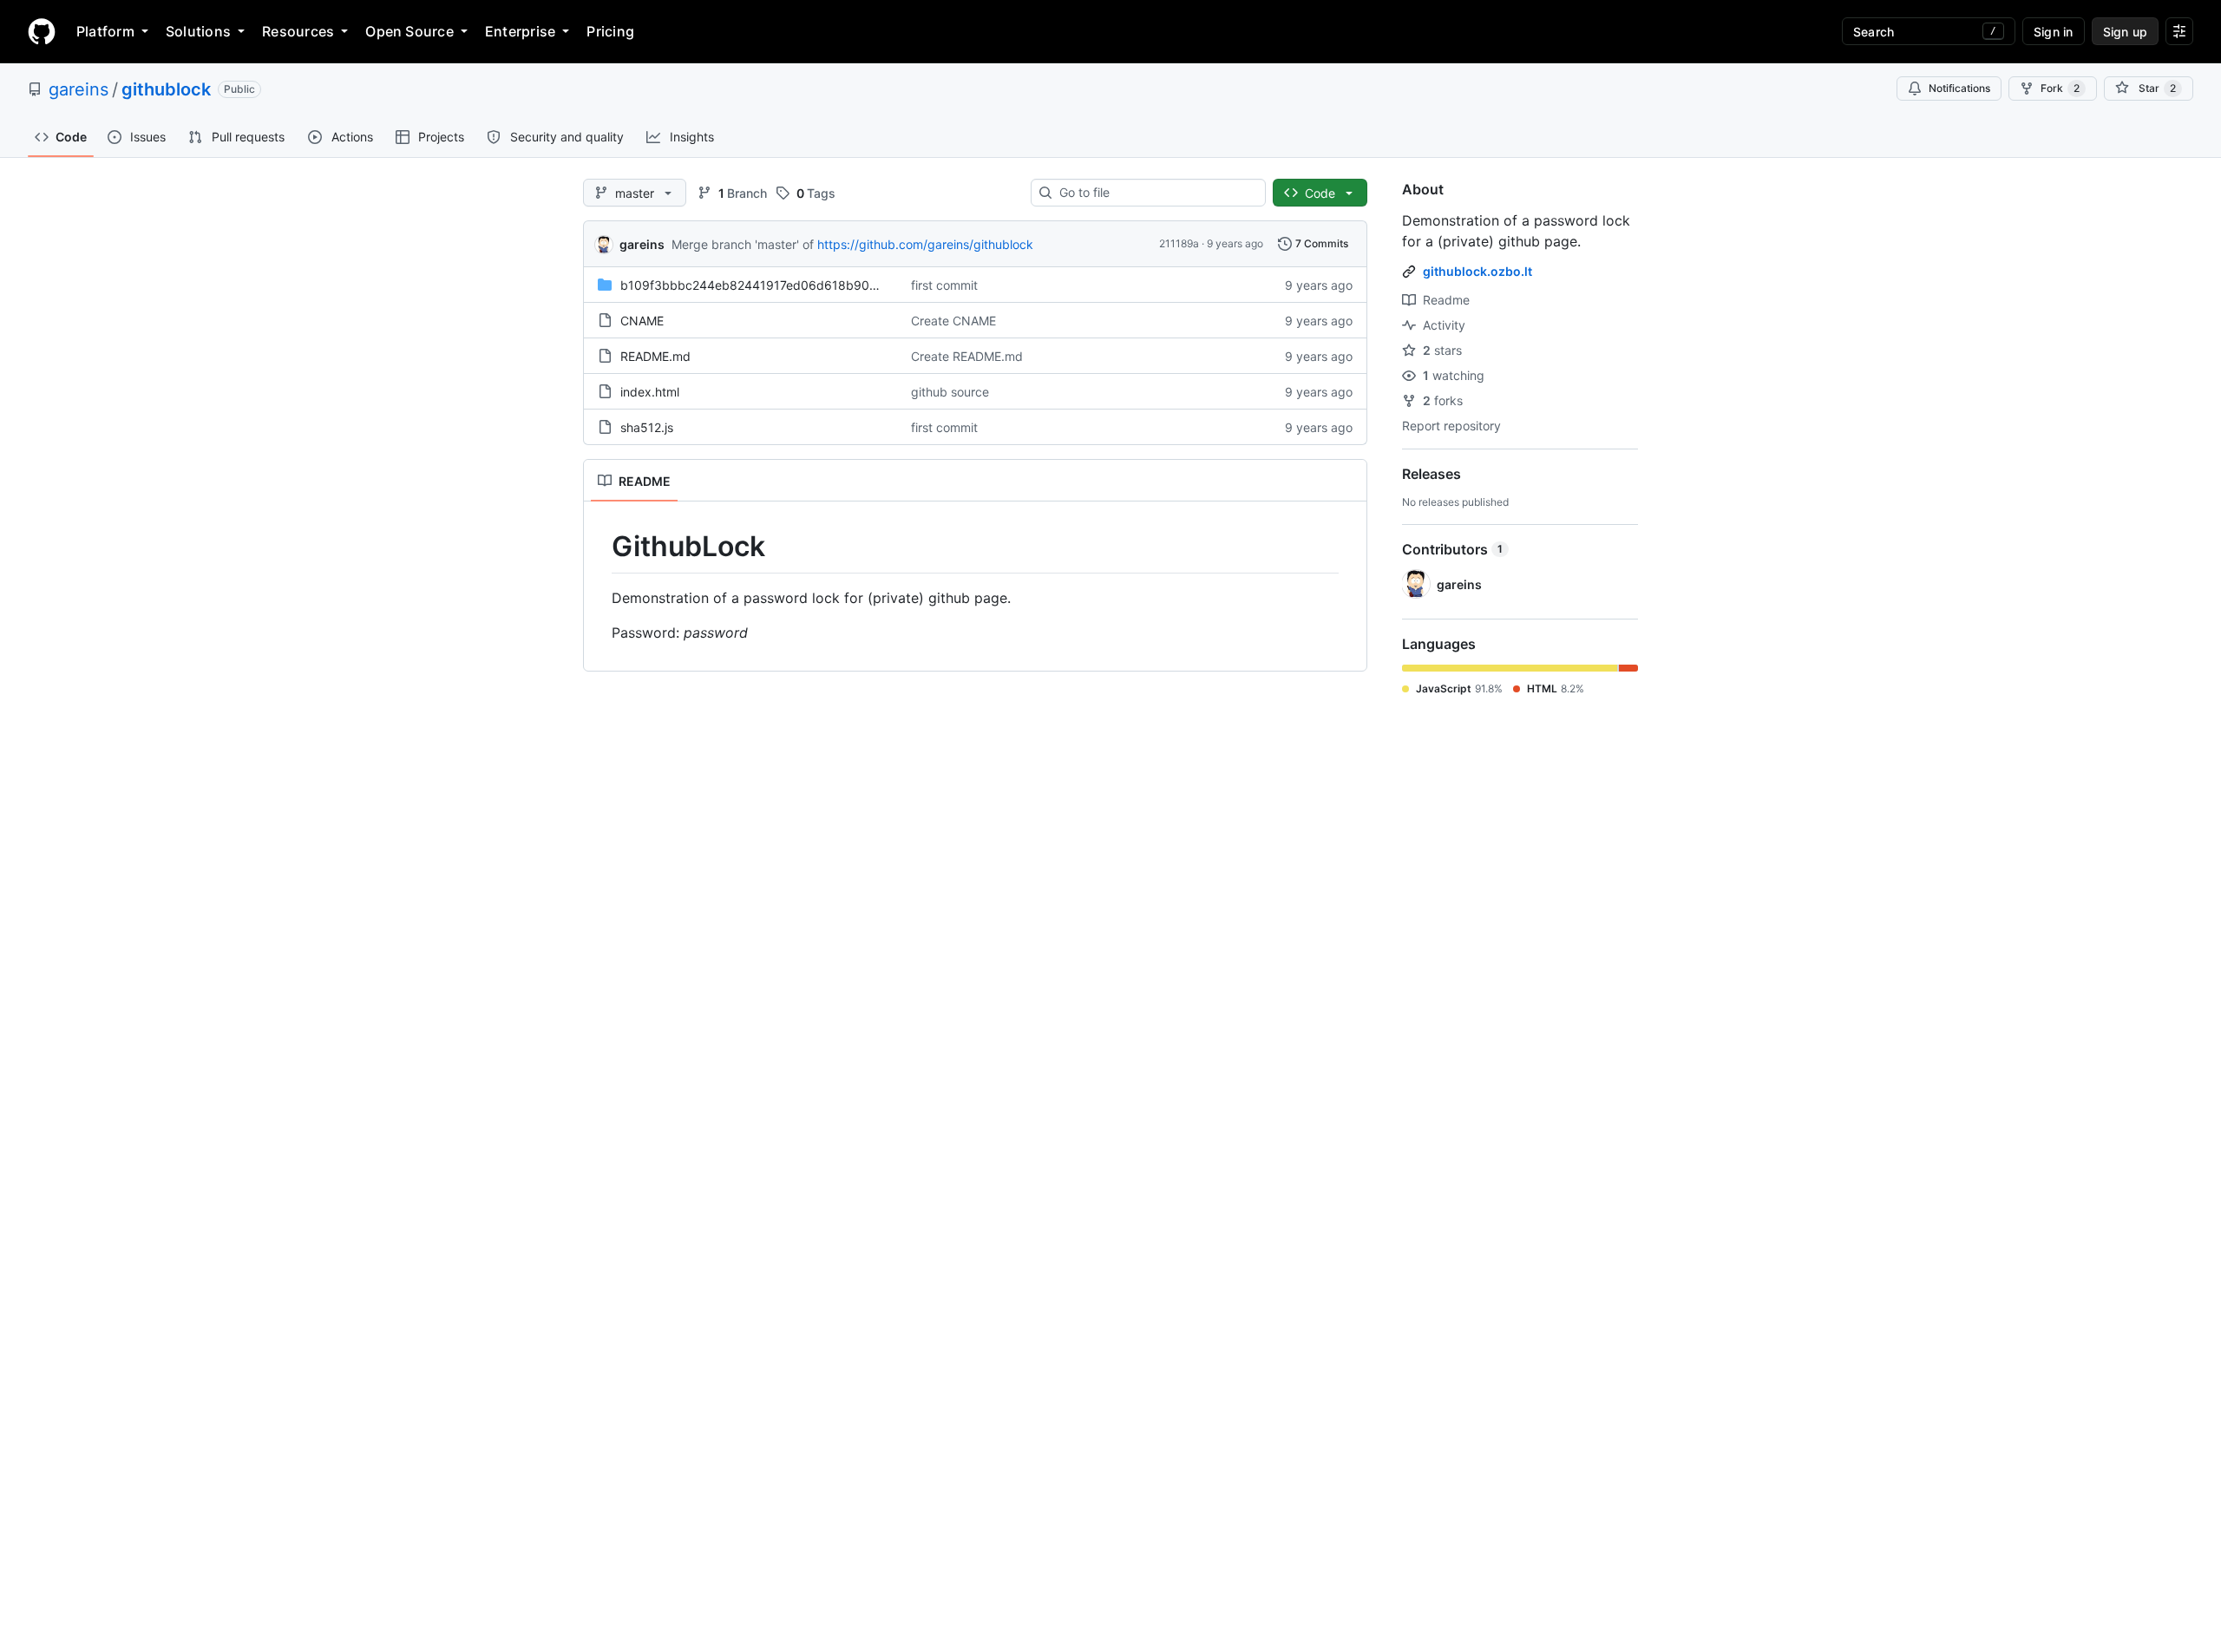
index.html (650, 392)
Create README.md (967, 356)
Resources (298, 31)
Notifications (1959, 88)
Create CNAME (953, 321)
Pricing (610, 31)
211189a (1179, 243)
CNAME (642, 321)
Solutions (198, 31)
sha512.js (647, 427)
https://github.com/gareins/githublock (925, 244)
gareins (79, 89)
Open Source (409, 31)
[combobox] (1155, 193)
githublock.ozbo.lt (1477, 271)
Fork (2060, 88)
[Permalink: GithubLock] (599, 547)
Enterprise (520, 31)
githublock (166, 89)
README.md (655, 356)
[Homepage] (42, 31)
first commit (944, 285)
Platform (105, 31)
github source (950, 392)
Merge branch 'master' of (743, 244)
